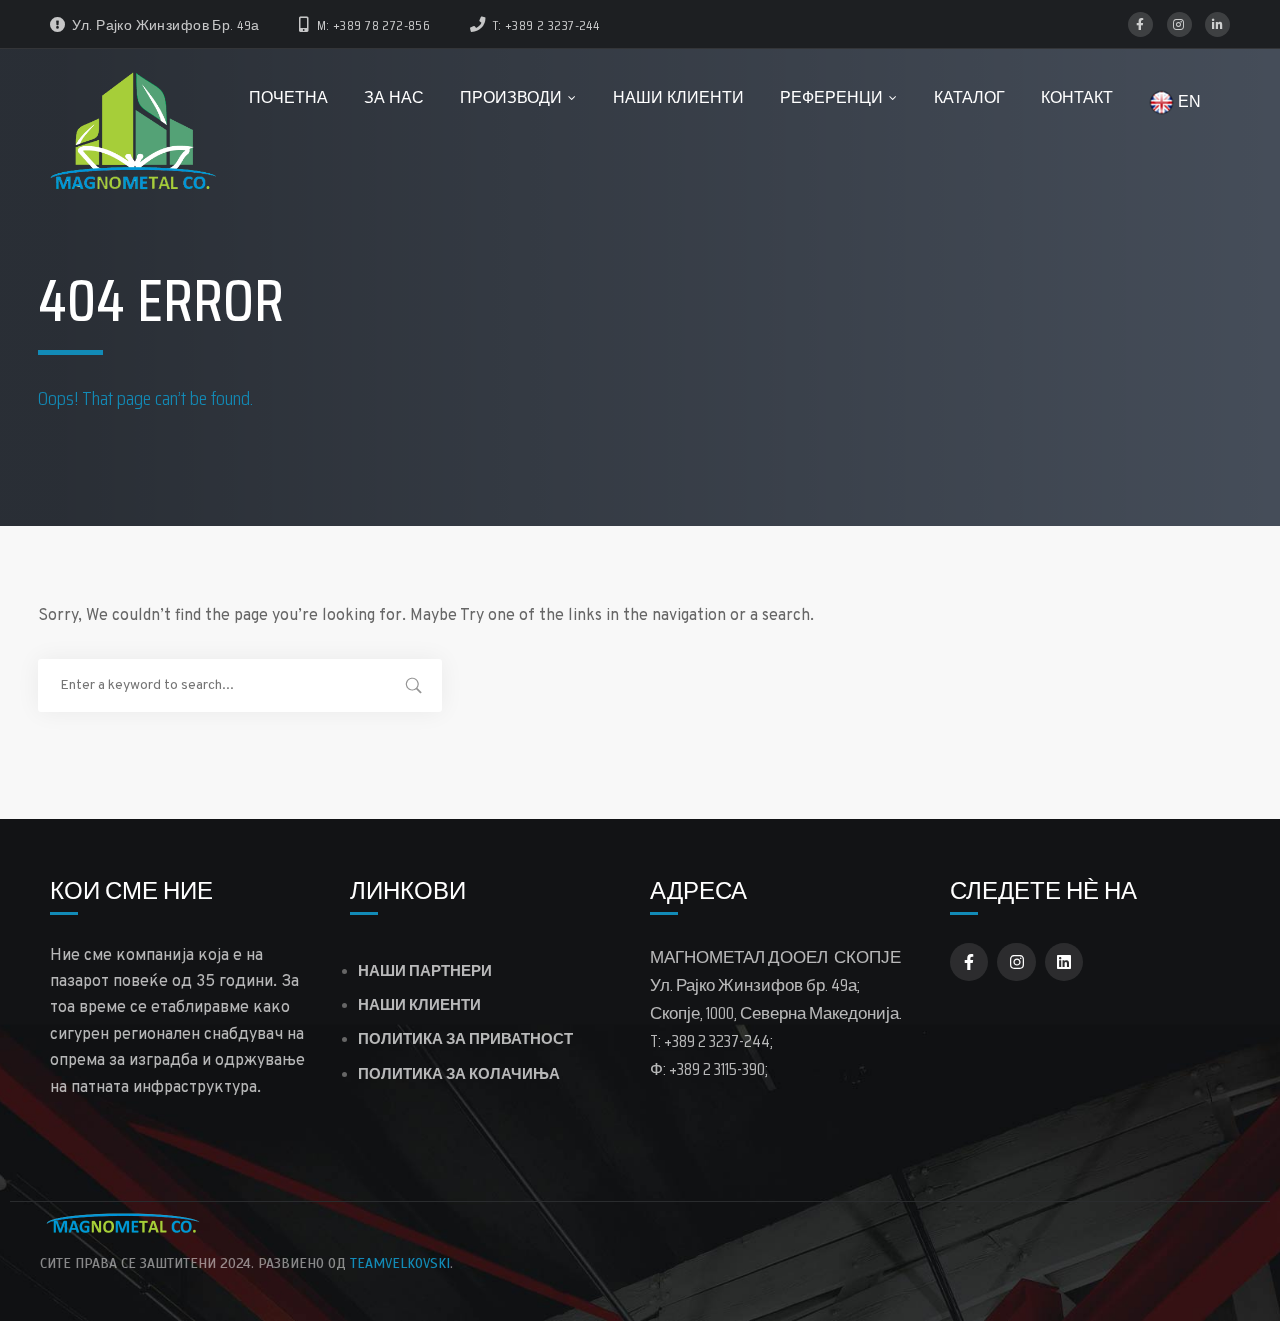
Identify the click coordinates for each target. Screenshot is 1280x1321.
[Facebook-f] (969, 962)
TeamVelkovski (400, 1263)
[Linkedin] (1064, 962)
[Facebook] (1140, 24)
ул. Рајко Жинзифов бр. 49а (165, 25)
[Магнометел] (135, 135)
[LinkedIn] (1217, 24)
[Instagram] (1179, 24)
